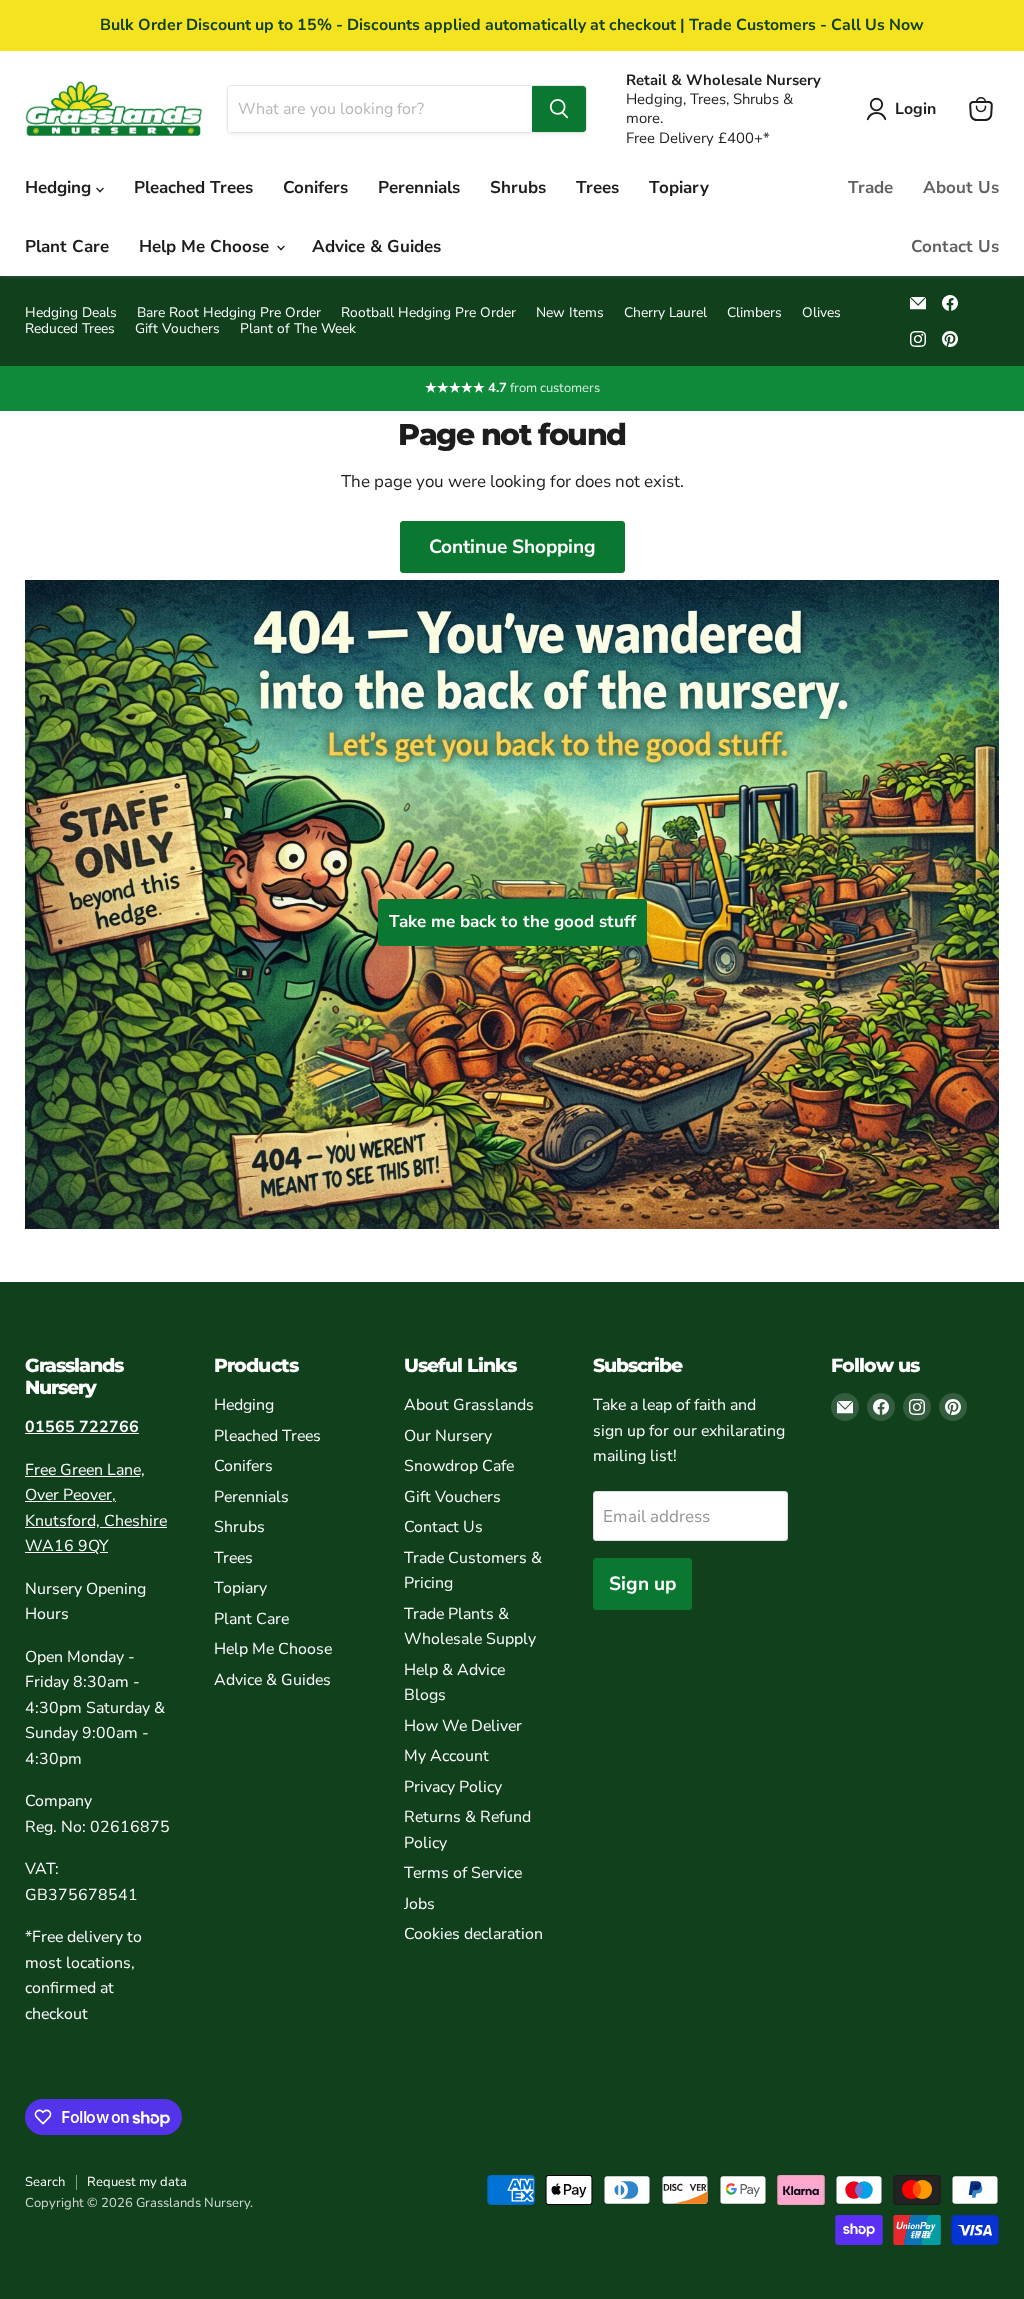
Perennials (419, 187)
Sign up (642, 1584)
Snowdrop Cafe (459, 1466)
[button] (905, 109)
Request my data (137, 2182)
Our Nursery (448, 1436)
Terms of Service (463, 1873)
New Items (570, 313)
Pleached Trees (193, 187)
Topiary (679, 187)
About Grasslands (469, 1405)
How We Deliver (463, 1726)
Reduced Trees (70, 329)
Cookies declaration (473, 1934)
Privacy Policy (453, 1787)
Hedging (60, 187)
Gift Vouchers (177, 329)
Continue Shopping (512, 547)
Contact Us (955, 246)
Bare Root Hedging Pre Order (229, 313)
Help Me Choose (206, 246)
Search (45, 2182)
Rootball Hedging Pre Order (428, 313)
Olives (821, 313)
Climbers (754, 313)
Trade (870, 187)
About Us (961, 187)
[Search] (559, 109)
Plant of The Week (298, 329)
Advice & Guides (376, 246)
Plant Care (67, 246)
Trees (597, 187)
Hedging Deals (71, 313)
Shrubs (518, 187)
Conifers (315, 187)
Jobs (419, 1904)
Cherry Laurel (665, 313)
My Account (446, 1756)
